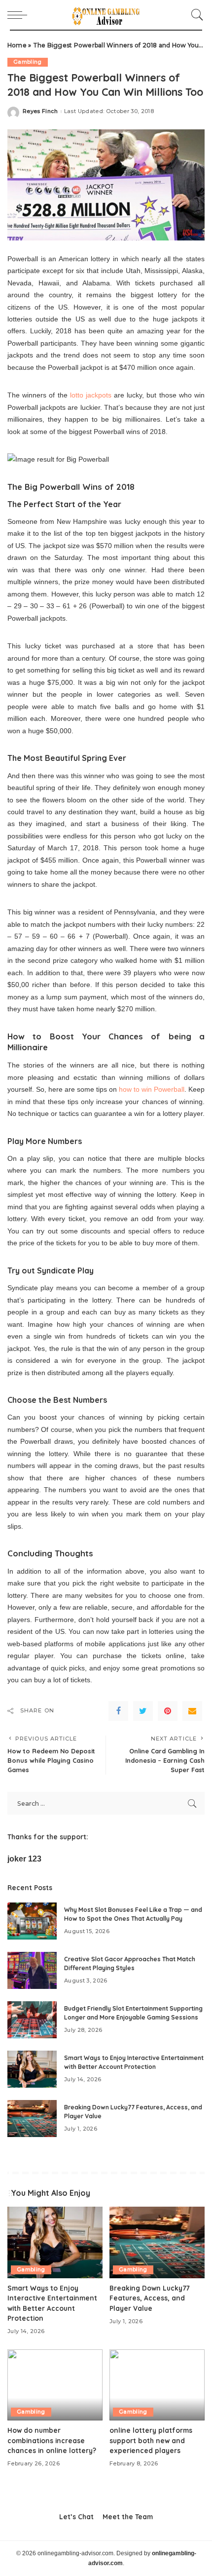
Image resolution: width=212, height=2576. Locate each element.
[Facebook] (118, 1711)
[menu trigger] (20, 15)
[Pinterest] (168, 1711)
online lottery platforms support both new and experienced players (151, 2440)
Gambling (28, 62)
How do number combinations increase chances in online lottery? (52, 2440)
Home (17, 45)
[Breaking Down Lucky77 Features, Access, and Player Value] (32, 2119)
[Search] (195, 15)
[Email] (192, 1711)
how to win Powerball (152, 1089)
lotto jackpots (91, 395)
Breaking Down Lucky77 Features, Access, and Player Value (149, 2298)
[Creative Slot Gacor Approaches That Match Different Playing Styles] (32, 1970)
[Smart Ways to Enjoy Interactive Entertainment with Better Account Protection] (32, 2069)
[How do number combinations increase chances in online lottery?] (55, 2385)
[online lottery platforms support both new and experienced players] (157, 2385)
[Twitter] (143, 1711)
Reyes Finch (40, 111)
